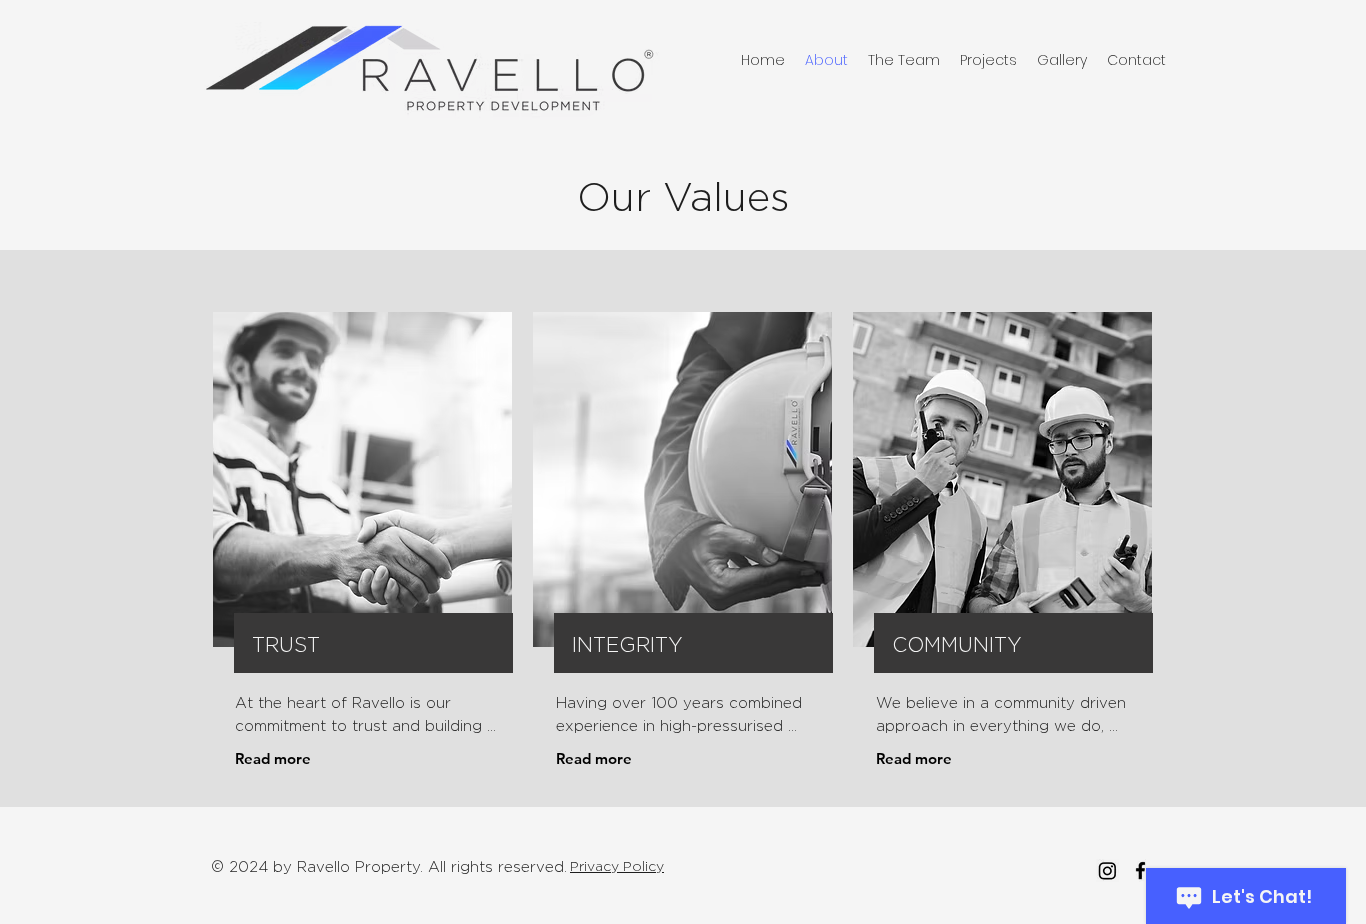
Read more (273, 758)
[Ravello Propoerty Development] (1107, 870)
